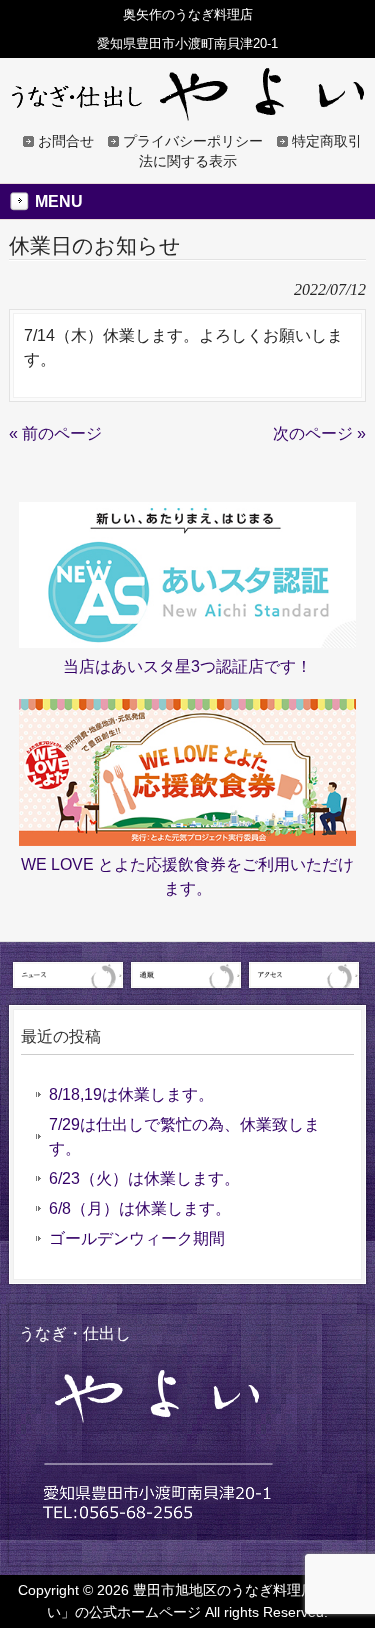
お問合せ (66, 141)
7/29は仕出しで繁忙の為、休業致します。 (184, 1136)
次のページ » (319, 433)
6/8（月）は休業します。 (140, 1208)
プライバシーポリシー (193, 141)
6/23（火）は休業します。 (144, 1178)
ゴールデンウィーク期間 (137, 1238)
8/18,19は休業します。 (131, 1094)
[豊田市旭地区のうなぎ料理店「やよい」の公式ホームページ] (188, 112)
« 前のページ (55, 433)
